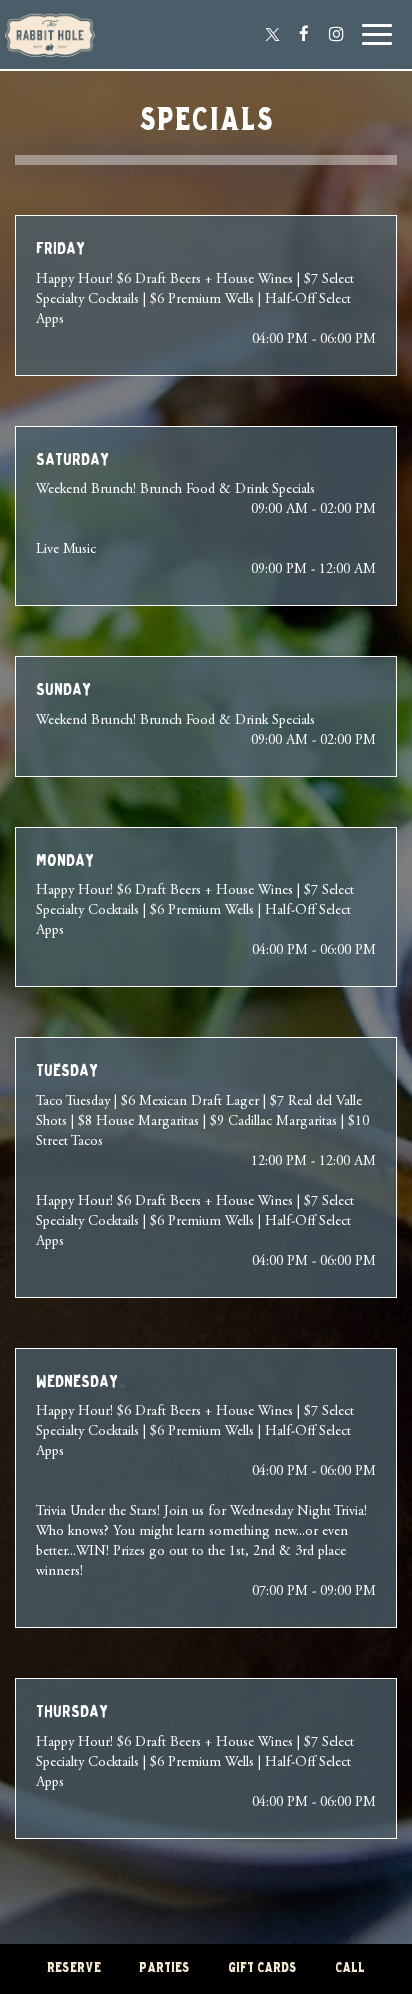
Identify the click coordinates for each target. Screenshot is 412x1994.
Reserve (74, 1968)
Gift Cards (262, 1968)
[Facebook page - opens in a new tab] (304, 34)
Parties (164, 1968)
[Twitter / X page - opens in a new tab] (272, 34)
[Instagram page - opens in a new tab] (336, 34)
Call (350, 1968)
